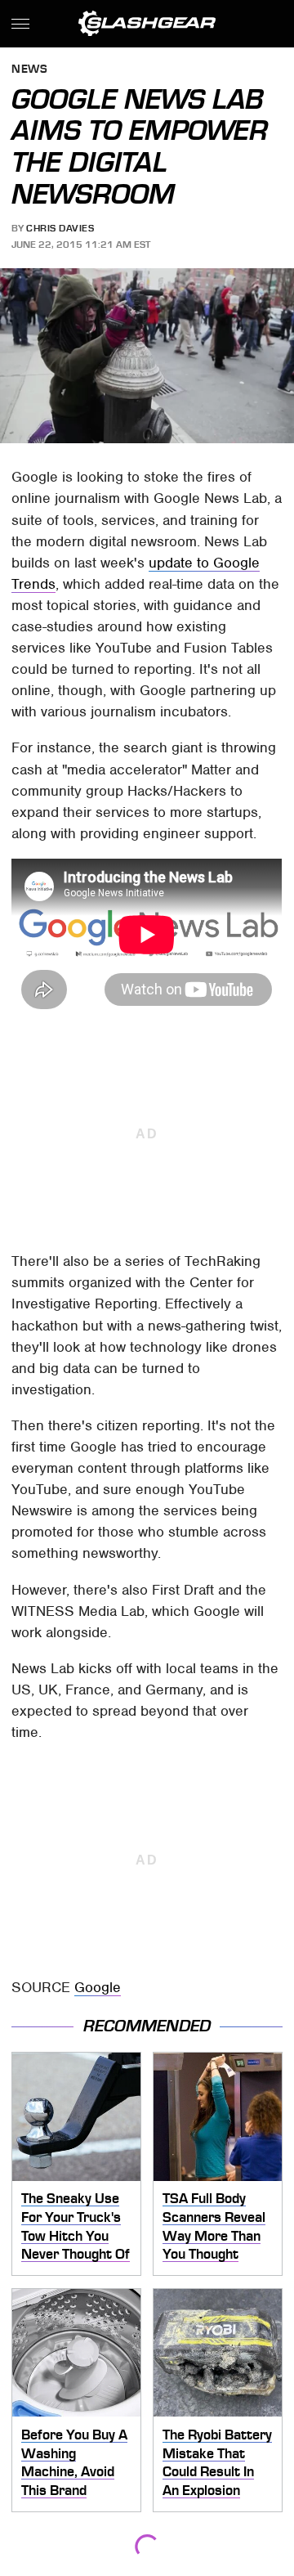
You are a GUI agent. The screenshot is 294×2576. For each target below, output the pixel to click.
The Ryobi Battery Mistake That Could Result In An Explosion (217, 2462)
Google (98, 1987)
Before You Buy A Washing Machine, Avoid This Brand (74, 2462)
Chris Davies (60, 228)
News (29, 70)
